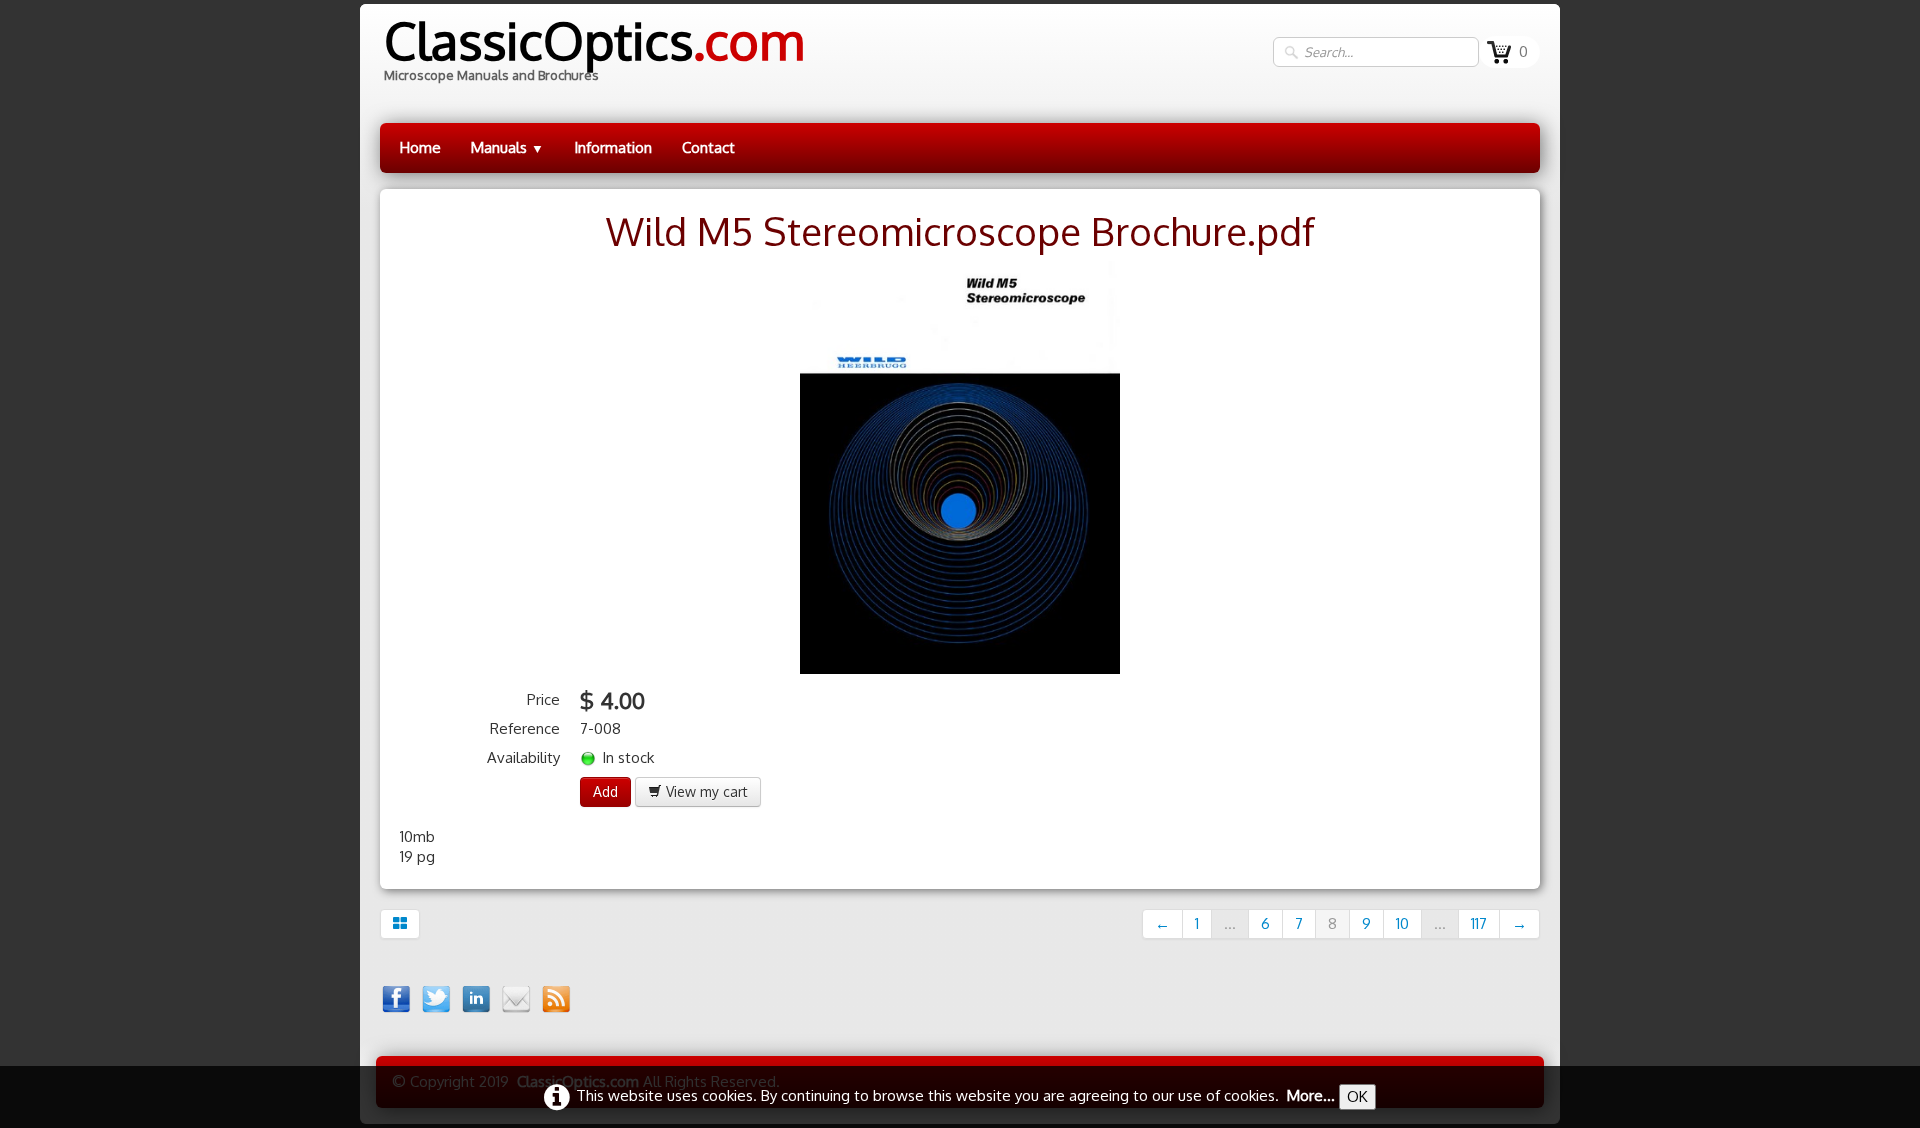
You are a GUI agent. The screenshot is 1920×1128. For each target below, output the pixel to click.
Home (420, 147)
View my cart (705, 791)
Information (613, 147)
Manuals (507, 147)
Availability (523, 757)
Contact (708, 147)
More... (1311, 1095)
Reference (525, 728)
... (1230, 923)
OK (1357, 1096)
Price (543, 699)
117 (1479, 923)
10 (1402, 923)
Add (605, 791)
